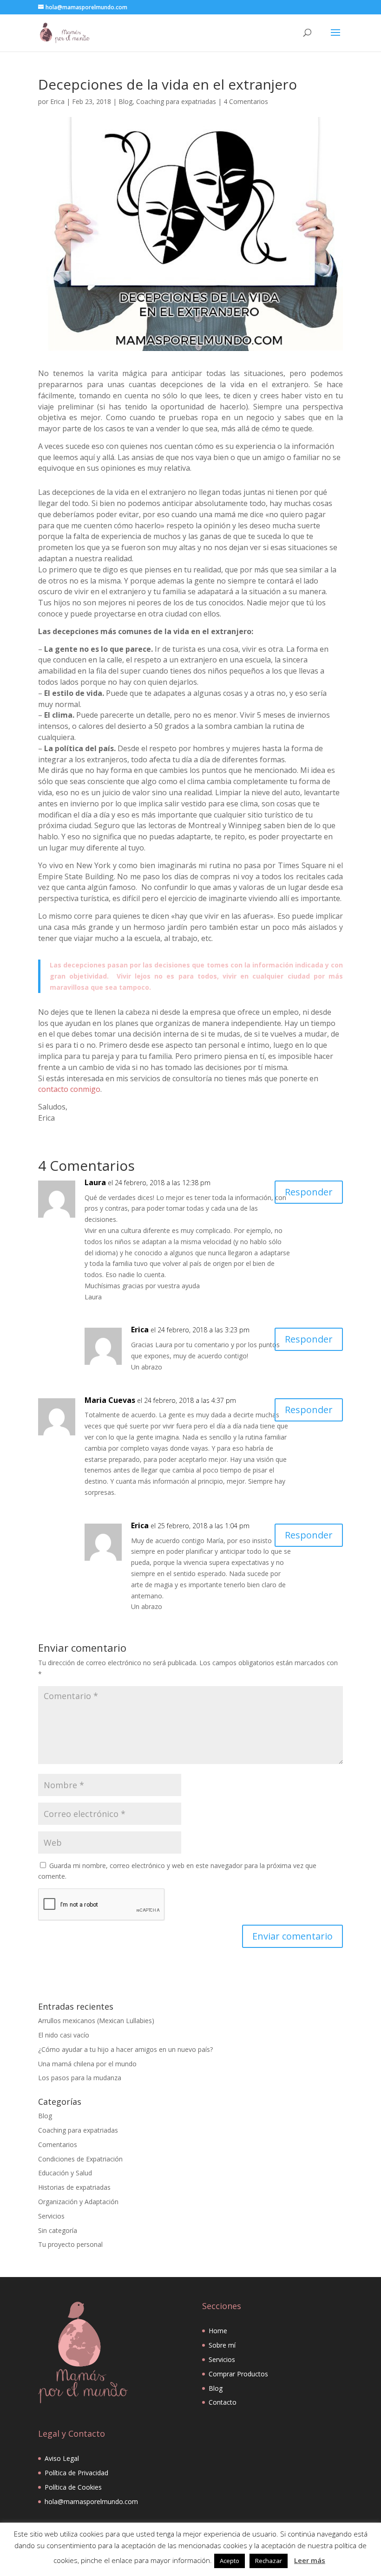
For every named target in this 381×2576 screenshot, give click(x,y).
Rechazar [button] (269, 2561)
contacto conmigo (69, 1089)
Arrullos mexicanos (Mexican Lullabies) (96, 2021)
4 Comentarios (246, 101)
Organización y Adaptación (78, 2202)
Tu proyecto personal (70, 2244)
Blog (125, 101)
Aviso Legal (62, 2458)
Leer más (310, 2560)
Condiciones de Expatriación (80, 2159)
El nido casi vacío (64, 2035)
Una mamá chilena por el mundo (87, 2064)
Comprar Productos (238, 2374)
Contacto (223, 2402)
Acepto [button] (230, 2561)
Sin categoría (58, 2230)
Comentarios (58, 2145)
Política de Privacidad (76, 2473)
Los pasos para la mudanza (80, 2078)
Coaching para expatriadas (176, 101)
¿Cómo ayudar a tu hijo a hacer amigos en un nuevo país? (125, 2049)
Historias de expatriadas (74, 2187)
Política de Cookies (73, 2487)
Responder (309, 1192)
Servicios (51, 2216)
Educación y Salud (65, 2173)
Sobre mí (222, 2345)
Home (218, 2331)
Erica (57, 101)
